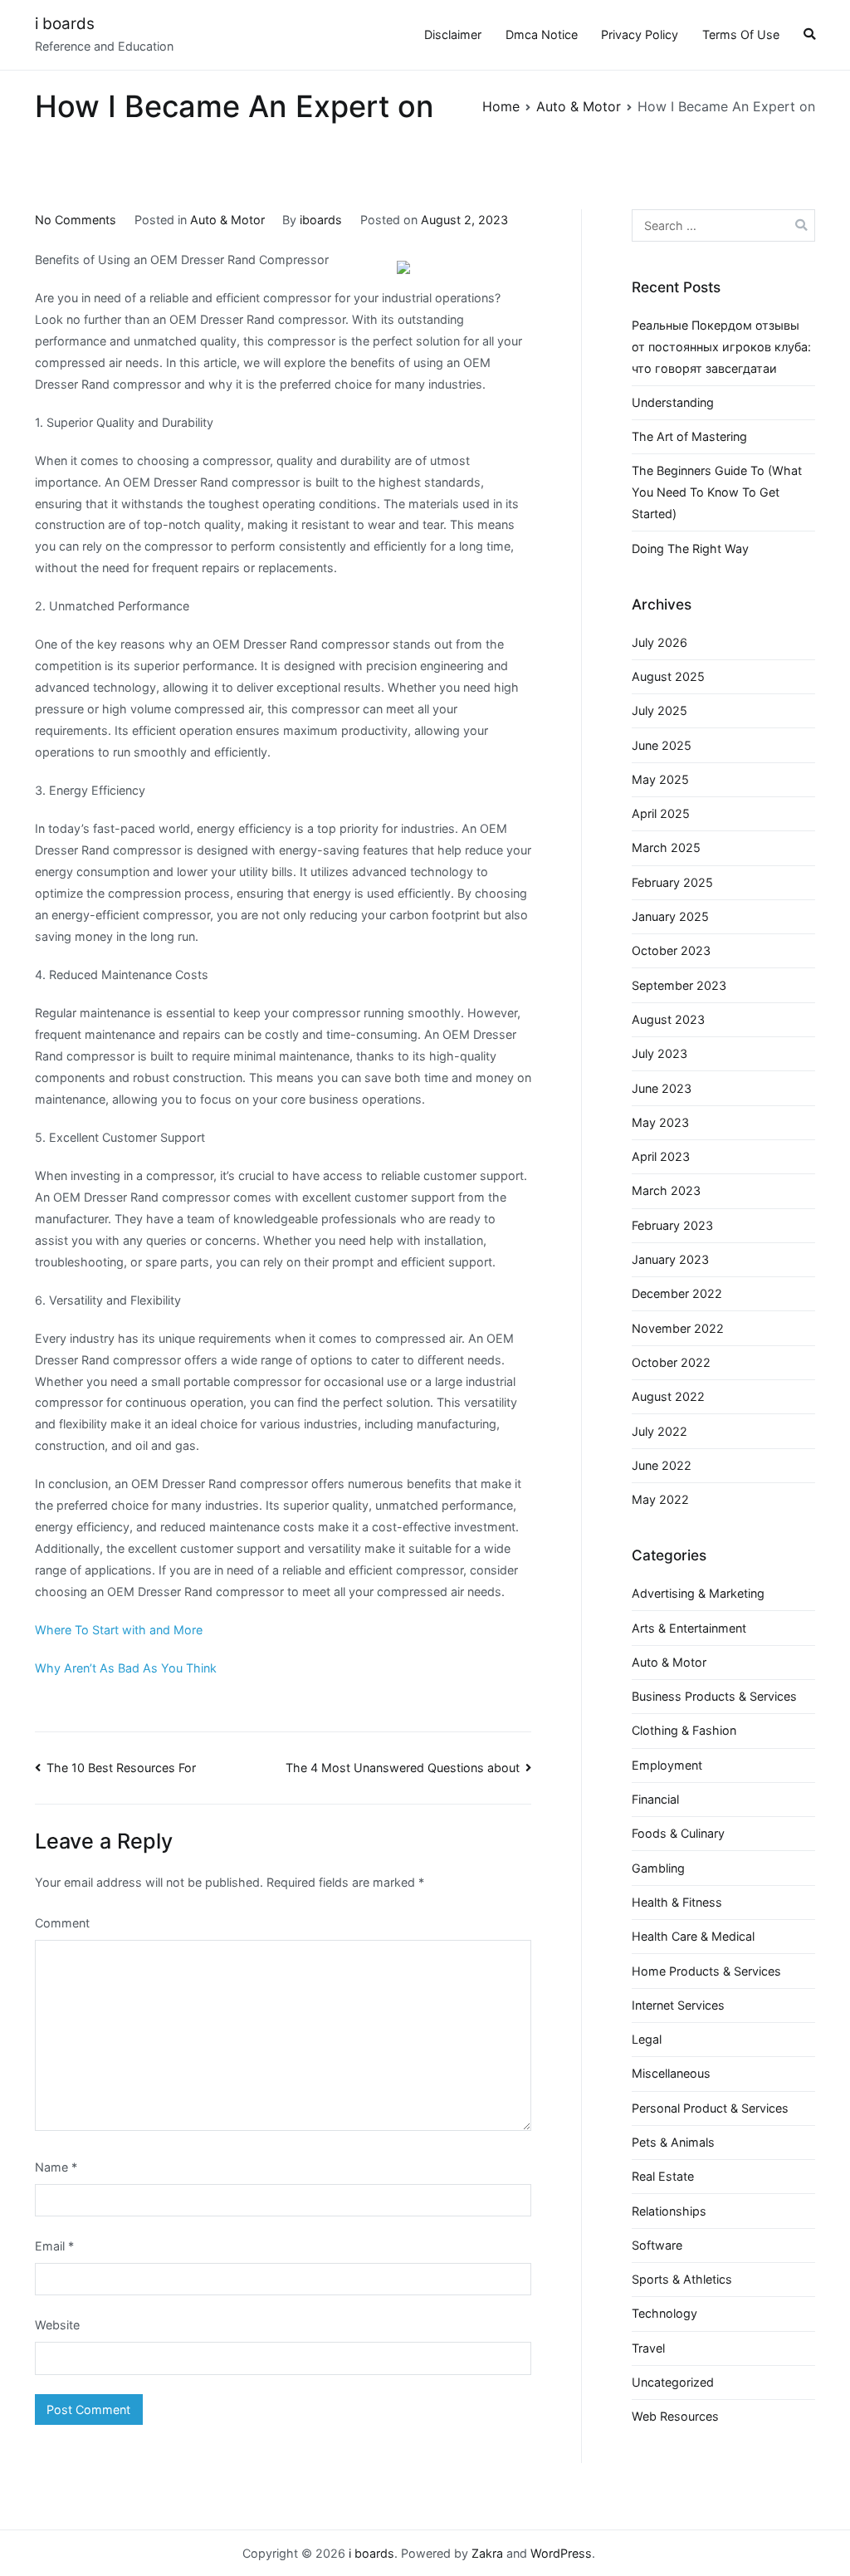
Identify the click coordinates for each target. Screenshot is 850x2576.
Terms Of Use (741, 34)
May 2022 (660, 1499)
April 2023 (661, 1156)
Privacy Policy (640, 34)
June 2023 (662, 1088)
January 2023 (670, 1259)
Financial (655, 1799)
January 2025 (670, 916)
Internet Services (678, 2005)
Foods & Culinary (678, 1833)
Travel (648, 2348)
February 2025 (672, 882)
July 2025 (659, 710)
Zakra (487, 2553)
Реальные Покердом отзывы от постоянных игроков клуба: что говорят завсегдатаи (721, 347)
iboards (321, 220)
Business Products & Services (714, 1696)
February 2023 (672, 1225)
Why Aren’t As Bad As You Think (126, 1668)
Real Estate (663, 2176)
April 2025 (661, 813)
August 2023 (668, 1019)
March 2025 (666, 847)
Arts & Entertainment (689, 1628)
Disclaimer (453, 34)
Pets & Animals (673, 2142)
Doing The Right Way (690, 549)
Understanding (673, 402)
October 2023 (671, 950)
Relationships (669, 2211)
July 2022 (659, 1431)
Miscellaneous (671, 2073)
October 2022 (671, 1362)
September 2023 (679, 985)
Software (657, 2245)
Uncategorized (673, 2382)
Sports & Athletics (682, 2279)
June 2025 (662, 745)
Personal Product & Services (710, 2108)
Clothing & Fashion (684, 1730)
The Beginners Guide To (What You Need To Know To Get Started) (717, 492)
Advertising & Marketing (698, 1593)
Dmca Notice (542, 34)
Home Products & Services (706, 1971)
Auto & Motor (227, 220)
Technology (664, 2313)
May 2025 (660, 779)
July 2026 (659, 642)
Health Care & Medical (693, 1936)
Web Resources (675, 2416)
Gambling (658, 1868)
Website (57, 2325)
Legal (647, 2039)
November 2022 (678, 1328)
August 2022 (668, 1396)
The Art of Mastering (689, 436)
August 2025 (668, 676)
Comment (62, 1923)
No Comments (76, 220)
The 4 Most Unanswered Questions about (403, 1768)
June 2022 (662, 1465)
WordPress (561, 2553)
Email (54, 2246)
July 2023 (659, 1053)
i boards (65, 24)
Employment (667, 1765)
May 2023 (660, 1122)
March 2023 (666, 1190)
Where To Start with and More (119, 1630)
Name (56, 2167)
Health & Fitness (677, 1902)
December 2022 (677, 1293)
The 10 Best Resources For (121, 1768)
